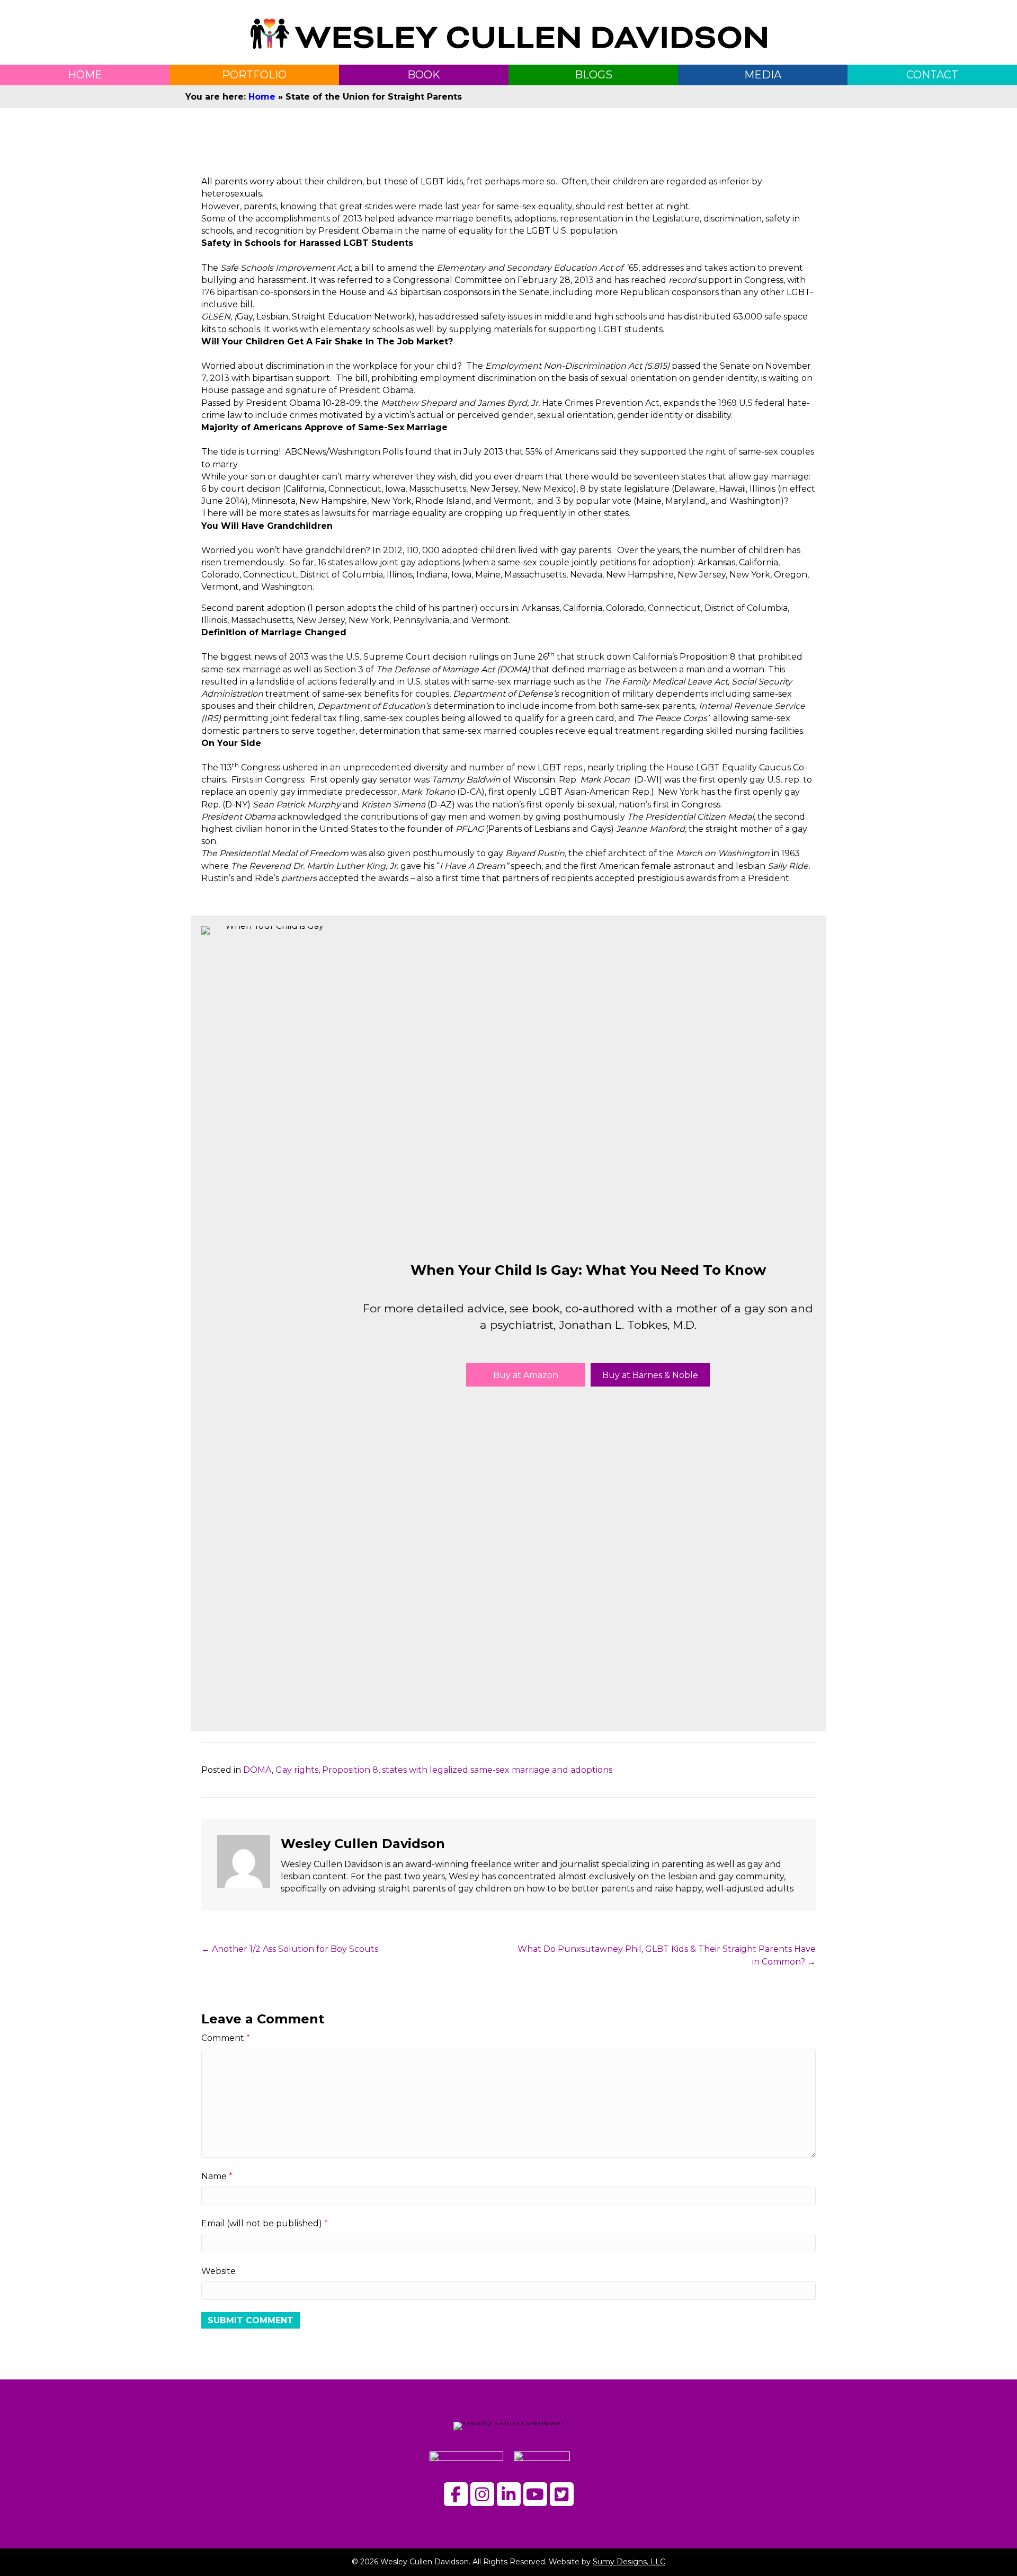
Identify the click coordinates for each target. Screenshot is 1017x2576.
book (424, 75)
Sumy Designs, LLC (629, 2562)
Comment (226, 2038)
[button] (526, 1375)
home (85, 75)
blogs (594, 75)
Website (218, 2271)
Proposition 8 (350, 1770)
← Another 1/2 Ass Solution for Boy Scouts (290, 1949)
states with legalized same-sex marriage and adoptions (497, 1770)
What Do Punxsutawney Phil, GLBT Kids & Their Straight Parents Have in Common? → (667, 1955)
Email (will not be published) (265, 2223)
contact (932, 75)
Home (262, 97)
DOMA (257, 1770)
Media (763, 75)
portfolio (254, 75)
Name (217, 2176)
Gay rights (297, 1770)
